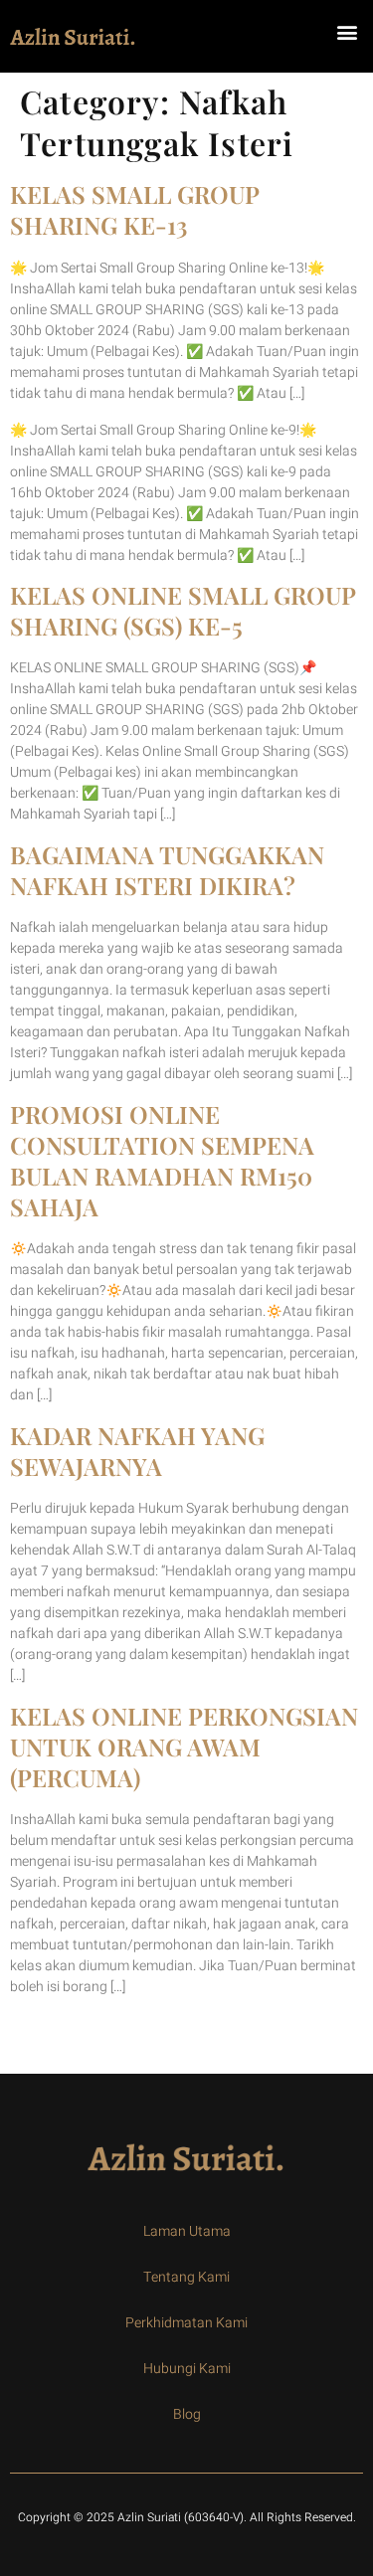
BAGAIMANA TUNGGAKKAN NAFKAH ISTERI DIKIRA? (167, 870)
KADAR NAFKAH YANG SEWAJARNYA (137, 1451)
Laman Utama (187, 2231)
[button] (347, 31)
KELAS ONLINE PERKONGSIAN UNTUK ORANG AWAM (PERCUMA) (184, 1747)
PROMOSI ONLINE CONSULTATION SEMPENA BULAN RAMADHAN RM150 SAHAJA (162, 1161)
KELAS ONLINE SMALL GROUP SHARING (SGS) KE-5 (183, 610)
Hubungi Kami (187, 2369)
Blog (187, 2414)
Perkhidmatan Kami (186, 2323)
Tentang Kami (186, 2277)
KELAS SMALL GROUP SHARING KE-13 (134, 209)
